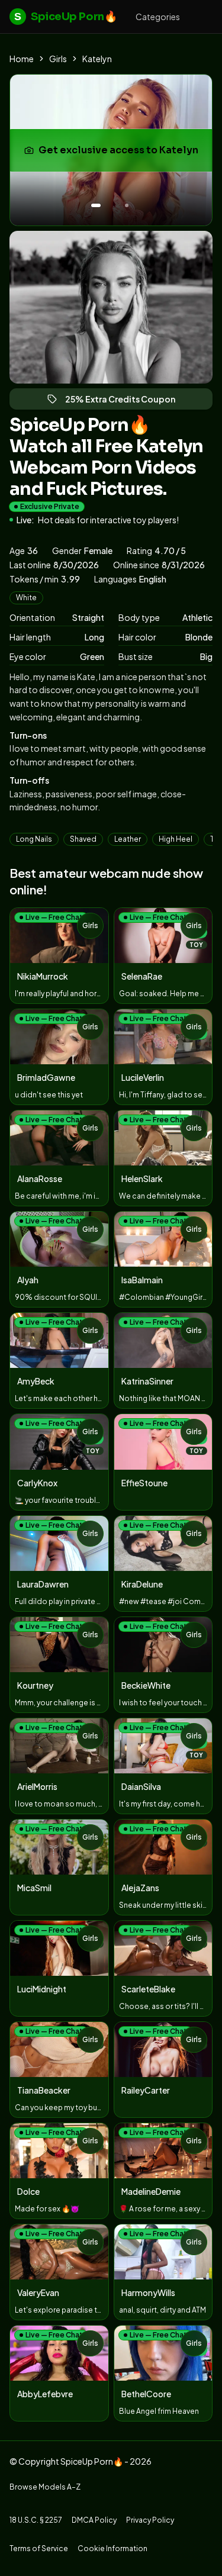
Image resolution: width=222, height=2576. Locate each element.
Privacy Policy (150, 2520)
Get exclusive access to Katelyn (120, 154)
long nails (34, 839)
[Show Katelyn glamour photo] (127, 205)
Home (22, 59)
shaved (83, 839)
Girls (58, 59)
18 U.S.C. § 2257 (36, 2520)
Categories (158, 17)
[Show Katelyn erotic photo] (96, 205)
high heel (176, 839)
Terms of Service (39, 2548)
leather (128, 839)
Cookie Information (112, 2548)
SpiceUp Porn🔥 (65, 17)
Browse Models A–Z (45, 2487)
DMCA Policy (94, 2520)
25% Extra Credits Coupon (126, 402)
